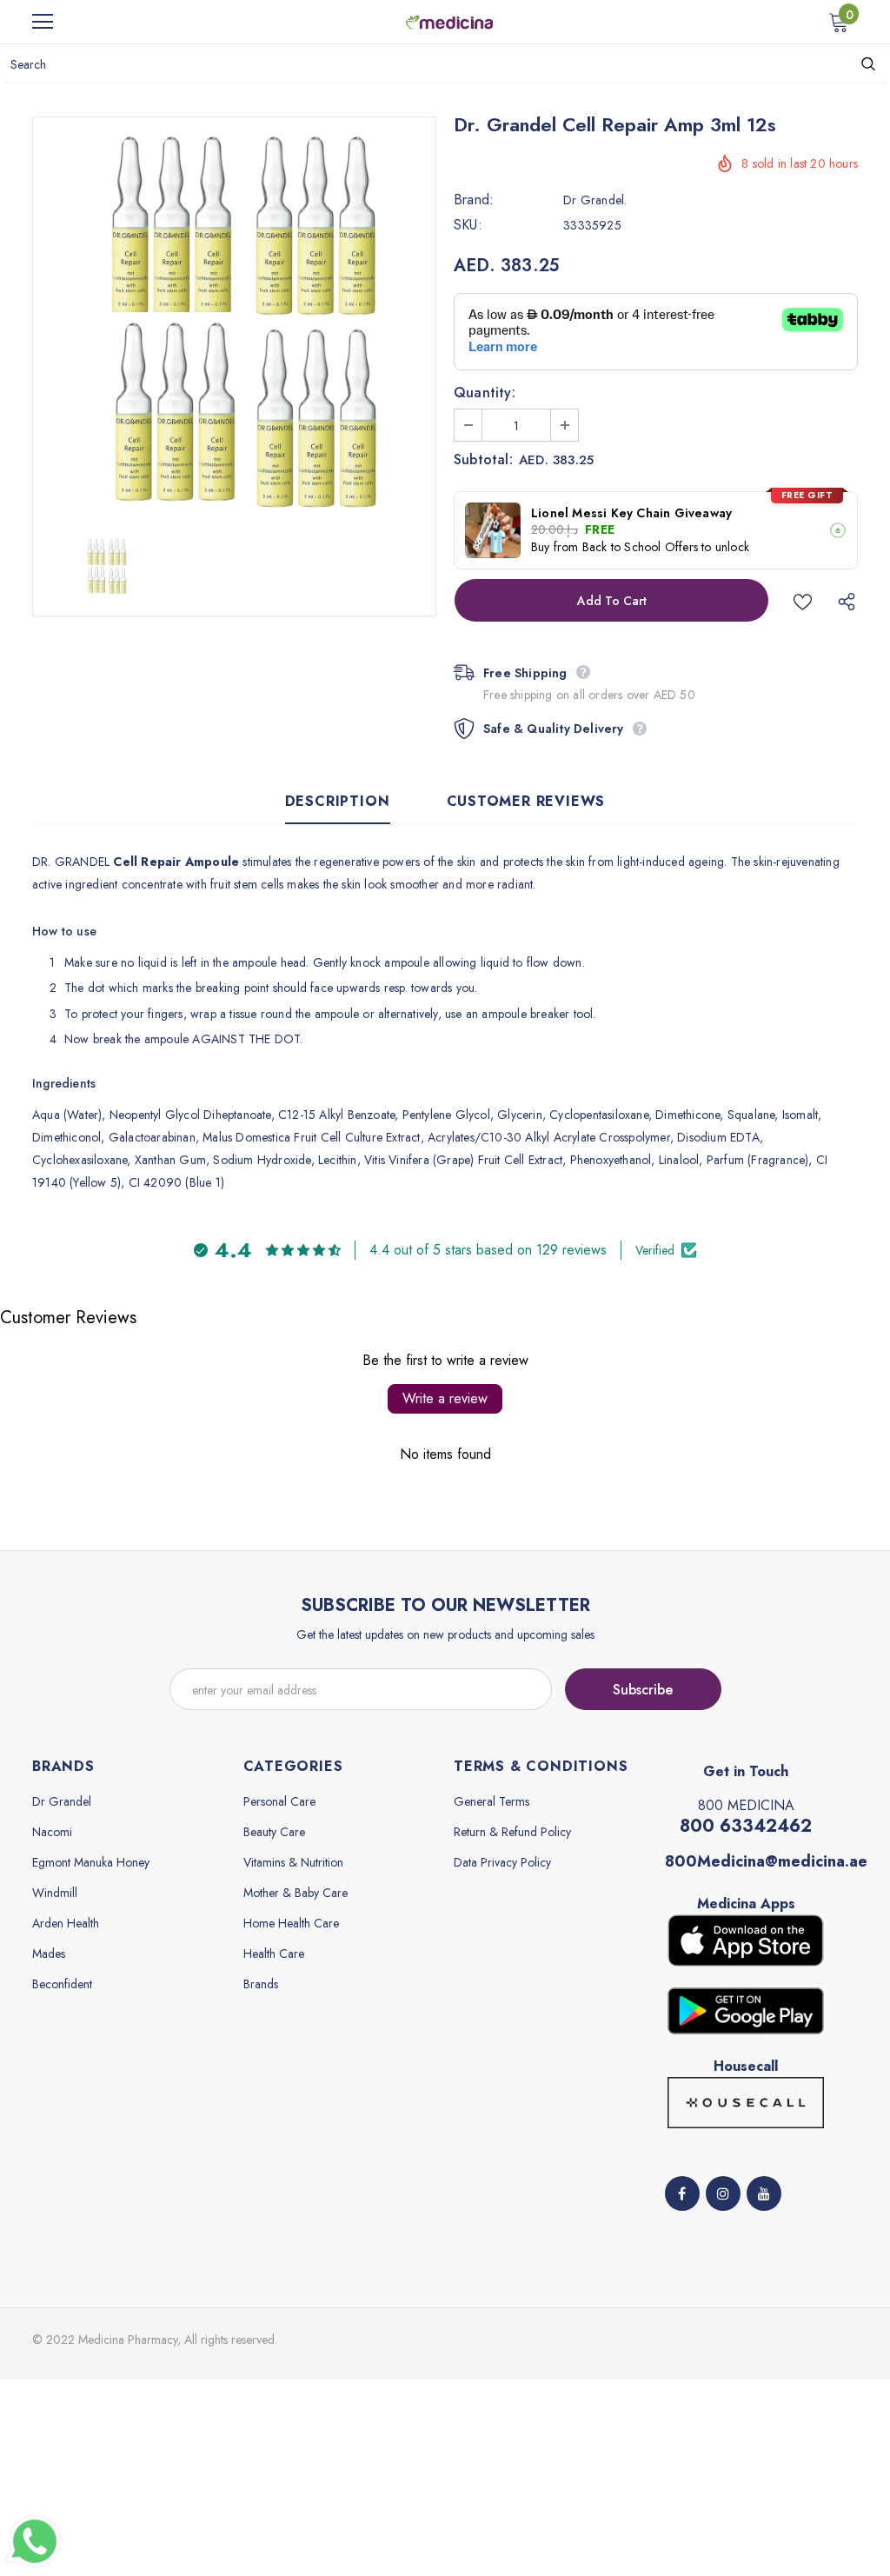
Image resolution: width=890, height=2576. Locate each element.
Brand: (474, 200)
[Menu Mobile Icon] (43, 22)
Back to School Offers (640, 547)
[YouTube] (764, 2193)
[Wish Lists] (803, 600)
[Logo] (449, 21)
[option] (234, 319)
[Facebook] (682, 2193)
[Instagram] (723, 2193)
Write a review (445, 1398)
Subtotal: (483, 460)
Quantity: (485, 393)
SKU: (468, 225)
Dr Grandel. (595, 200)
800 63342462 (746, 1826)
